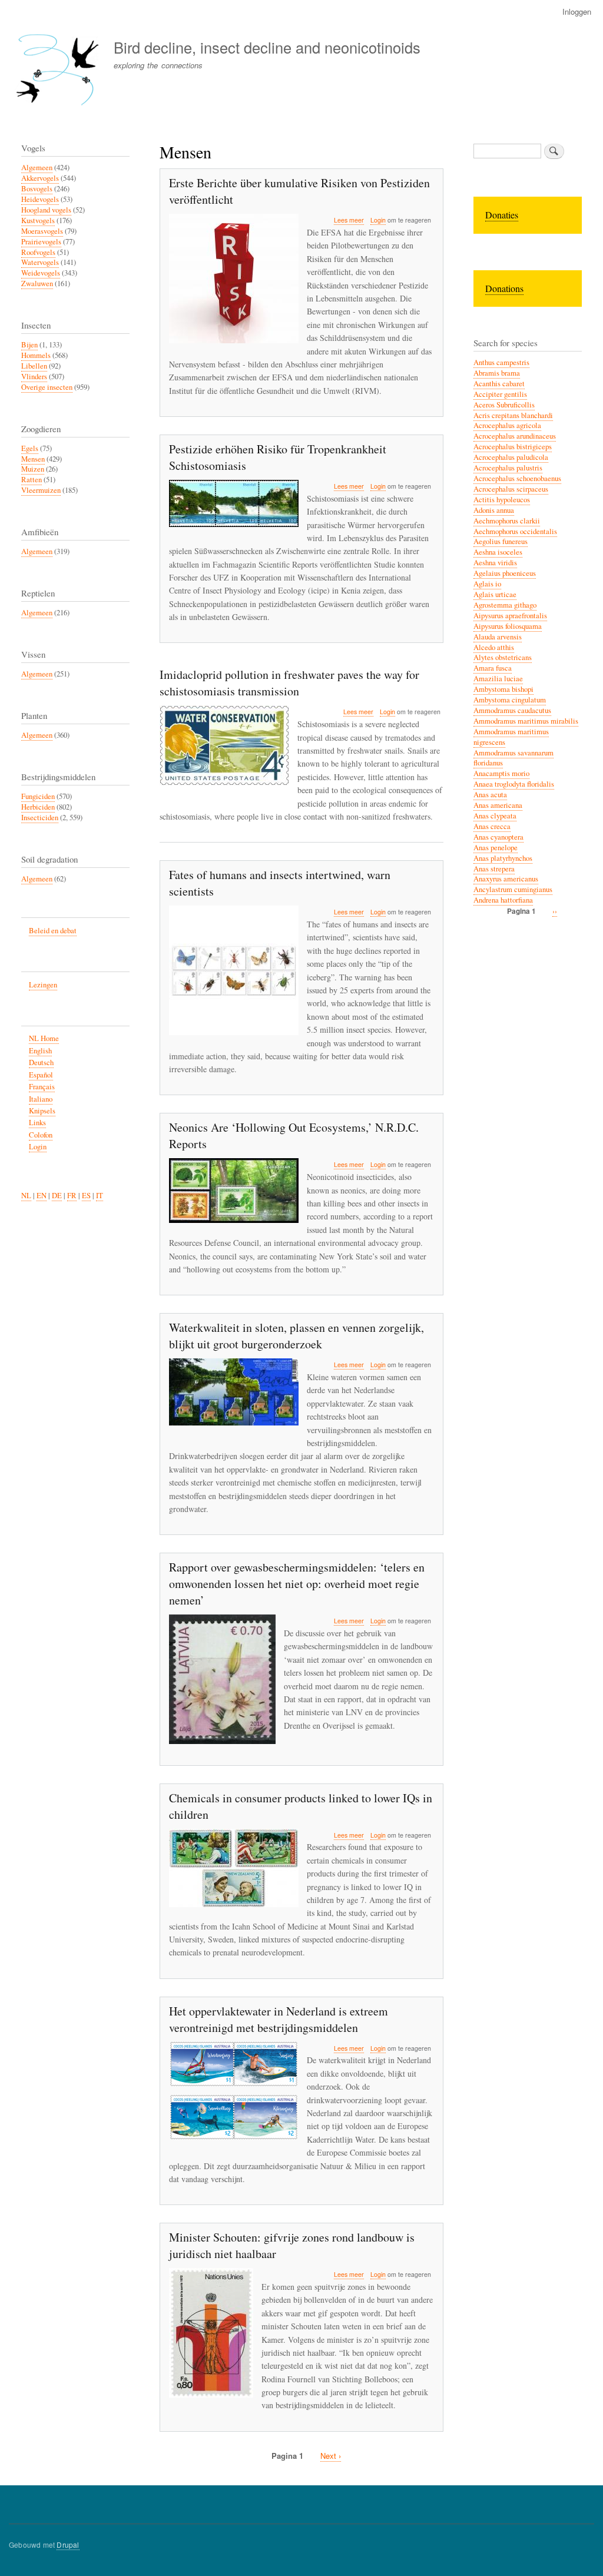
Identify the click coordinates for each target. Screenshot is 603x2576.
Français (42, 1087)
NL (26, 1196)
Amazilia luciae (498, 679)
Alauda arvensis (498, 637)
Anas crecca (492, 826)
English (40, 1051)
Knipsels (42, 1111)
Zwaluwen (37, 284)
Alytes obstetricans (503, 657)
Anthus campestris (501, 362)
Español (41, 1075)
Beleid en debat (53, 931)
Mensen (33, 459)
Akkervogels (40, 178)
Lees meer (349, 220)
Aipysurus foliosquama (508, 626)
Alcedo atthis (494, 647)
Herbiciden (38, 807)
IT (100, 1196)
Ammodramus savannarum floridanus (513, 758)
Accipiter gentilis (500, 394)
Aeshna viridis (495, 563)
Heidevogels (40, 199)
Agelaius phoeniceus (505, 573)
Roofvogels (38, 252)
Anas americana (498, 805)
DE (57, 1196)
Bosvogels (37, 189)
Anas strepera (494, 869)
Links (37, 1123)
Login (378, 220)
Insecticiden (40, 818)
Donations (504, 288)
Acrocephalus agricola (507, 425)
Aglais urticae (495, 594)
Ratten (32, 480)
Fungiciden (38, 796)
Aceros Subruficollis (504, 405)
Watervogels (40, 262)
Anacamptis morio (501, 773)
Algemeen (37, 168)
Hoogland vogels (46, 210)
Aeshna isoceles (498, 552)
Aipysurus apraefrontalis (510, 616)
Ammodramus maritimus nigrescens (511, 737)
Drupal (68, 2544)
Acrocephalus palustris (508, 468)
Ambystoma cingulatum (510, 700)
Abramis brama (497, 373)
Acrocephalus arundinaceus (515, 436)
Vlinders (34, 377)
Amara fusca (493, 668)
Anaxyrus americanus (506, 879)
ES (86, 1196)
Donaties (502, 215)
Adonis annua (494, 510)
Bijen (29, 345)
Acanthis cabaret (499, 384)
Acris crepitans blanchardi (513, 415)
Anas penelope (496, 848)
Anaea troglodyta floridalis (514, 784)
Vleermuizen (41, 490)
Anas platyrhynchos (503, 858)
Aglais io (487, 584)
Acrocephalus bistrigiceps (513, 447)
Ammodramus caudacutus (512, 710)
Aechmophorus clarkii (507, 521)
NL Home (44, 1038)
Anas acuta (490, 795)
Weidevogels (41, 273)
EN (42, 1196)
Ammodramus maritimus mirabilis (526, 721)
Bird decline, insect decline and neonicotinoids (267, 47)
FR (72, 1196)
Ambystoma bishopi (503, 689)
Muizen (33, 469)
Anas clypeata (495, 816)
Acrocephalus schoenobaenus (517, 478)
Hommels (36, 355)
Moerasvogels (42, 231)
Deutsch (41, 1062)
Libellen (34, 366)
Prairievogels (41, 242)
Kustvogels (38, 221)
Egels (30, 448)
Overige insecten (47, 387)
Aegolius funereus (501, 541)
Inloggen (577, 11)
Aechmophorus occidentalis (515, 531)
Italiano (41, 1099)
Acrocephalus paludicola (511, 457)
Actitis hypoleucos (502, 500)
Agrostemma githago (505, 605)
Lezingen (43, 985)
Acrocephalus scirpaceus (511, 489)
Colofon (41, 1135)
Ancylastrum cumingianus (513, 889)
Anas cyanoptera (498, 837)
